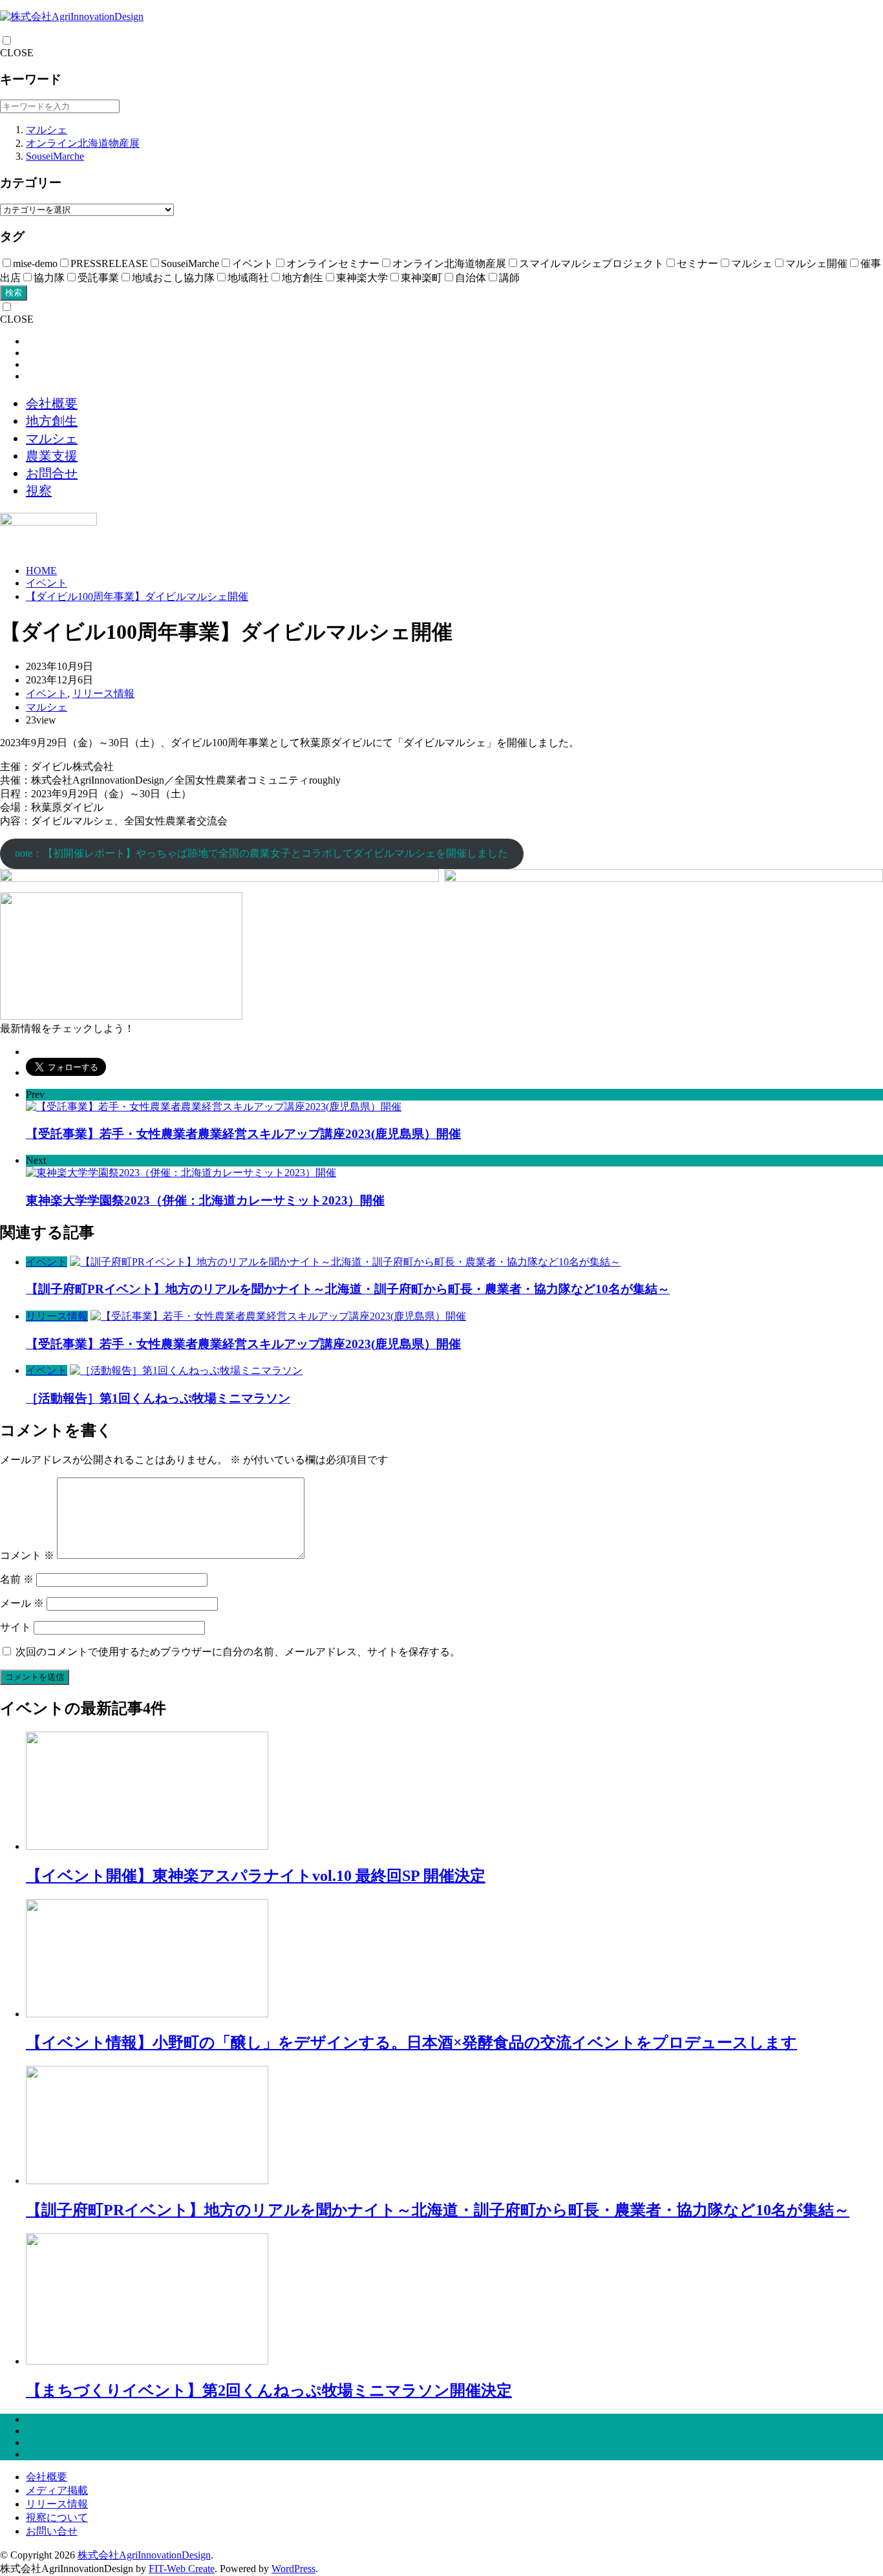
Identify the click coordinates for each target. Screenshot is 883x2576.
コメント (27, 1555)
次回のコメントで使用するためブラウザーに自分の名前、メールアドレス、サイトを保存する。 (238, 1652)
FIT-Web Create (182, 2569)
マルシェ (47, 130)
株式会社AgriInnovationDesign (144, 2555)
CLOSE (17, 53)
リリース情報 (103, 693)
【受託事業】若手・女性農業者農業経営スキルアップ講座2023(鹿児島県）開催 (243, 1344)
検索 (14, 293)
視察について (57, 2517)
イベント (47, 583)
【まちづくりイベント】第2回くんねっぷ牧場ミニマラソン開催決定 (269, 2390)
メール (22, 1603)
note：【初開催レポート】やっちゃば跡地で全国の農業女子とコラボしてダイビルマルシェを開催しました (261, 853)
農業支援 (52, 456)
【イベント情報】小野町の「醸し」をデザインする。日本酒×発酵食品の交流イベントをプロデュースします (411, 2043)
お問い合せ (52, 2531)
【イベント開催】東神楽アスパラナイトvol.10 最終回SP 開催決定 (256, 1876)
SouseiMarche (55, 156)
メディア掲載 (57, 2490)
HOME (41, 571)
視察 (39, 491)
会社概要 (52, 403)
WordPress (293, 2569)
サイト (16, 1627)
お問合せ (52, 473)
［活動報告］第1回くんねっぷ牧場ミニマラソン (158, 1398)
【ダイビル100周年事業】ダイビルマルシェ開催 (137, 596)
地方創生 (52, 421)
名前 (17, 1579)
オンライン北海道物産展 (83, 143)
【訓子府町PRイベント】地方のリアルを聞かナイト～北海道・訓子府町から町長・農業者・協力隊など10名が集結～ (348, 1289)
